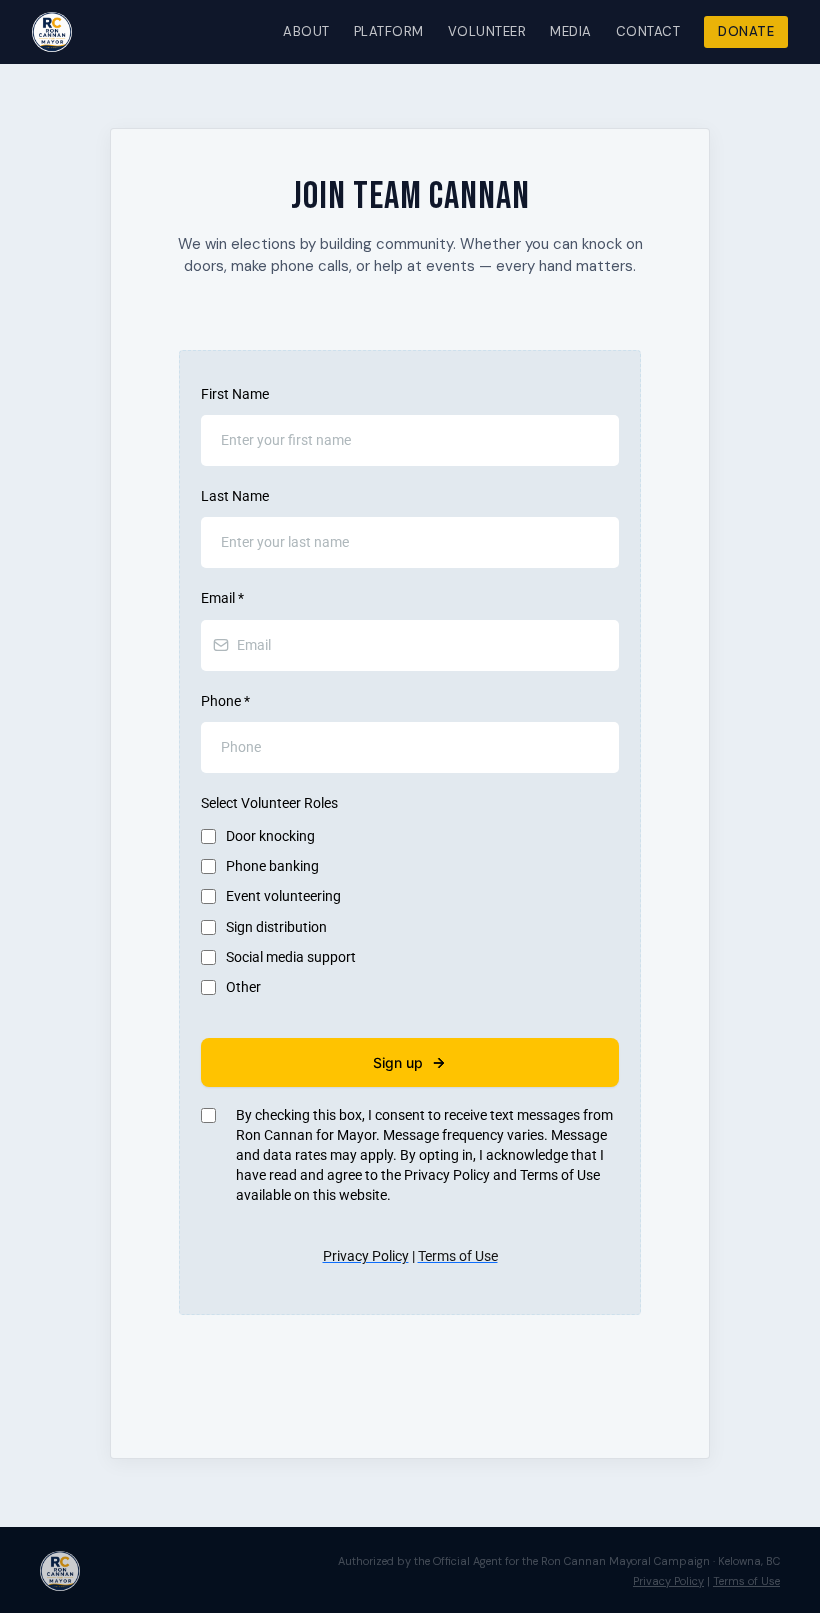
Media (571, 31)
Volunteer (487, 31)
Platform (389, 31)
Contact (648, 31)
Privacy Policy (668, 1581)
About (306, 31)
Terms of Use (746, 1581)
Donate (746, 31)
